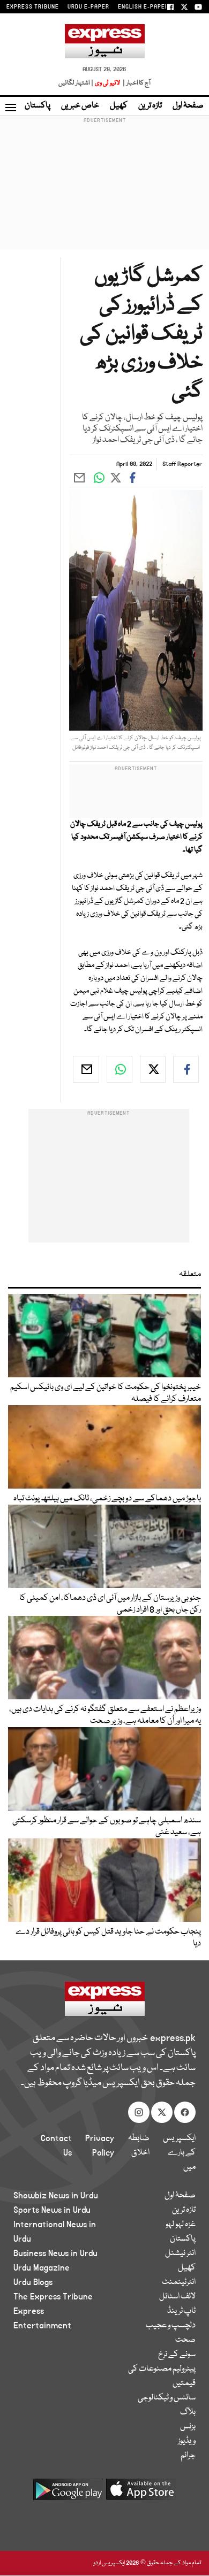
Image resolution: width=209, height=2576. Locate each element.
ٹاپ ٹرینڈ (181, 2311)
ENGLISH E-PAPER (143, 7)
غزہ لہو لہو (181, 2225)
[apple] (141, 2493)
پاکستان (38, 106)
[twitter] (153, 1069)
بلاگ (188, 2412)
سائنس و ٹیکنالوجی (167, 2398)
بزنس (188, 2427)
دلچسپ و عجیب (171, 2326)
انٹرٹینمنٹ (179, 2282)
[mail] (86, 1069)
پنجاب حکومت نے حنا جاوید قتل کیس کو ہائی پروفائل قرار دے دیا (108, 1938)
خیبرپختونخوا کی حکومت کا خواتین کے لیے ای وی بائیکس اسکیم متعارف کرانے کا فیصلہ (106, 1393)
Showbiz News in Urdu (56, 2196)
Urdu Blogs (33, 2282)
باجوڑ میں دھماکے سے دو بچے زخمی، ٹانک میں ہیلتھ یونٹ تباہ (107, 1499)
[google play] (68, 2493)
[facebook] (186, 1069)
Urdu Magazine (42, 2268)
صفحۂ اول (188, 106)
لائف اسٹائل (177, 2297)
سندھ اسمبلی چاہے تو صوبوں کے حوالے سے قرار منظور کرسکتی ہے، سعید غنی (107, 1827)
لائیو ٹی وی (107, 83)
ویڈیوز (187, 2441)
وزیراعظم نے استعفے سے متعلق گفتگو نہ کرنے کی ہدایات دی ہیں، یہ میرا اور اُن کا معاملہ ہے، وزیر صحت (105, 1715)
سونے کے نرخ (177, 2355)
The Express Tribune (53, 2297)
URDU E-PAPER (88, 7)
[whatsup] (120, 1069)
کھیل (119, 106)
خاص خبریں (80, 106)
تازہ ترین (150, 106)
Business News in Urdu (55, 2253)
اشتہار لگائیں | (76, 83)
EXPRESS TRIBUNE (33, 7)
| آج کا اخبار (136, 83)
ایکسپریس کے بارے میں (179, 2153)
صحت (185, 2340)
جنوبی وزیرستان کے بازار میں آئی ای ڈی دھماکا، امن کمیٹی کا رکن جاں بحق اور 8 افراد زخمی (110, 1604)
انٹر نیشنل (180, 2253)
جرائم (188, 2456)
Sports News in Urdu (52, 2210)
